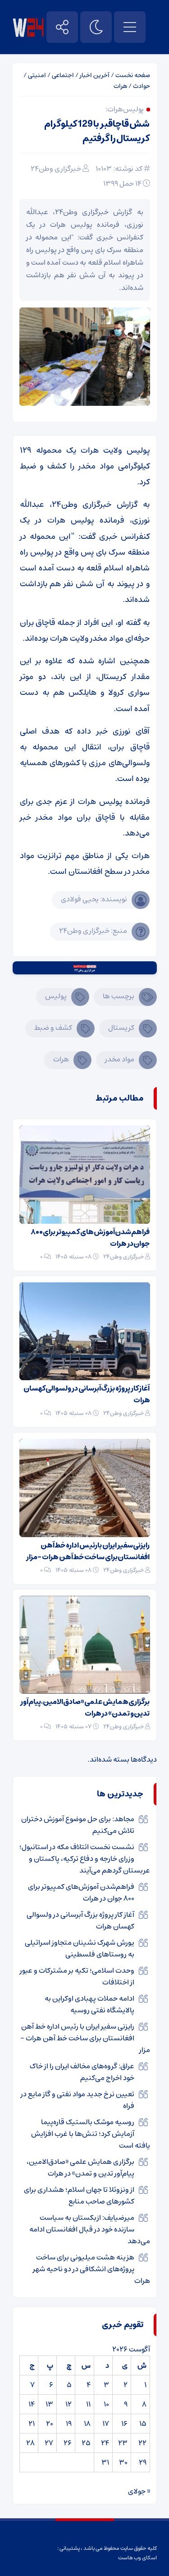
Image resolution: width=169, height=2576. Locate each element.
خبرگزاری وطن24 (56, 169)
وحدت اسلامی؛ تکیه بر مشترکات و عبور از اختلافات (77, 1976)
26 (68, 2443)
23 (123, 2443)
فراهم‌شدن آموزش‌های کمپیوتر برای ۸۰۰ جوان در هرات (90, 1238)
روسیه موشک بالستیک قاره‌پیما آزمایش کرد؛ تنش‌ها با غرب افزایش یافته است (91, 2134)
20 (50, 2424)
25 (86, 2443)
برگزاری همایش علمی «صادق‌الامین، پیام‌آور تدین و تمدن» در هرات (85, 1708)
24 (105, 2443)
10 (106, 2404)
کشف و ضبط (53, 1028)
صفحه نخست (133, 75)
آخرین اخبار (95, 75)
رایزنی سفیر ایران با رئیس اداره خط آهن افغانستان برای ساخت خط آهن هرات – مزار (88, 1551)
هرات (120, 86)
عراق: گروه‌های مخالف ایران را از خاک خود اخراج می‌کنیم (82, 2072)
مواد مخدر (120, 1059)
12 (69, 2404)
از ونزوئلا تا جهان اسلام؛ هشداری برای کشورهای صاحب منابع (79, 2195)
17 (106, 2424)
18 (87, 2424)
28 (30, 2443)
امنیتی (37, 75)
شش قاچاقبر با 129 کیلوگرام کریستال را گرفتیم (97, 131)
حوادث (142, 86)
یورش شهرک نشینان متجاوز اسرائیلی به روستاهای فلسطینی (80, 1948)
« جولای (139, 2491)
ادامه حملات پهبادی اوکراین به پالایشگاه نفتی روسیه (89, 2004)
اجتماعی (63, 75)
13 (49, 2404)
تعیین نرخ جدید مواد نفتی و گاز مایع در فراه (78, 2100)
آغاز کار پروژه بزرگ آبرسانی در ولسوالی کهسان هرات (87, 1394)
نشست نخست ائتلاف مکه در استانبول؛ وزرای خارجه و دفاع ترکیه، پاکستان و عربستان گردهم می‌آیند (85, 1859)
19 (69, 2424)
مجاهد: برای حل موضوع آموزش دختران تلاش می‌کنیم (78, 1825)
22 (142, 2443)
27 (49, 2443)
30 (123, 2462)
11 (88, 2404)
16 (124, 2424)
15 (143, 2424)
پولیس (56, 996)
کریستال (121, 1028)
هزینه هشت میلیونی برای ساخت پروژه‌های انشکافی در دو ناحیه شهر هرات (91, 2269)
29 (143, 2462)
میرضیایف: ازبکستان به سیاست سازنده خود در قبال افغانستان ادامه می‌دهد (90, 2229)
